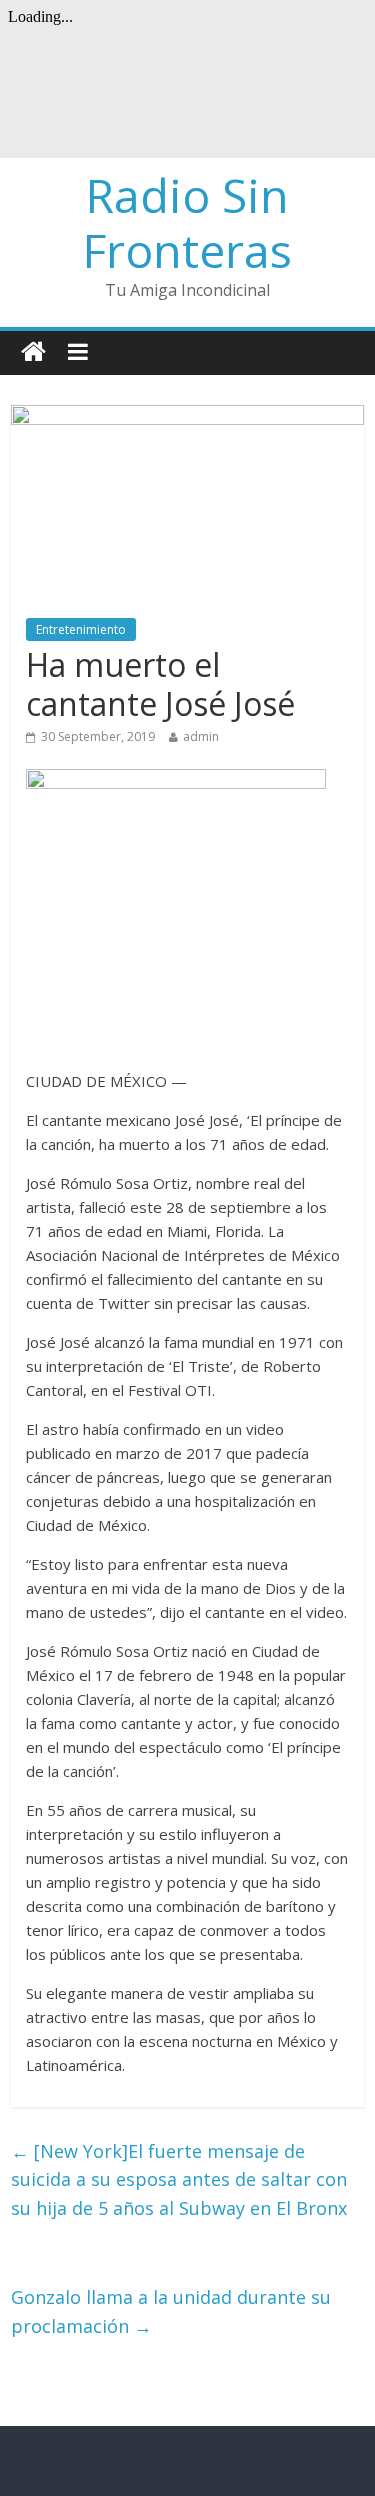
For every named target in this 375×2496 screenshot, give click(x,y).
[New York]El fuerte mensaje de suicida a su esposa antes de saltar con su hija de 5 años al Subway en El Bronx (179, 2180)
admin (201, 736)
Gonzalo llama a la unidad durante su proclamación (171, 2311)
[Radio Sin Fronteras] (33, 352)
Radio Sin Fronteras (187, 222)
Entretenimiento (81, 629)
